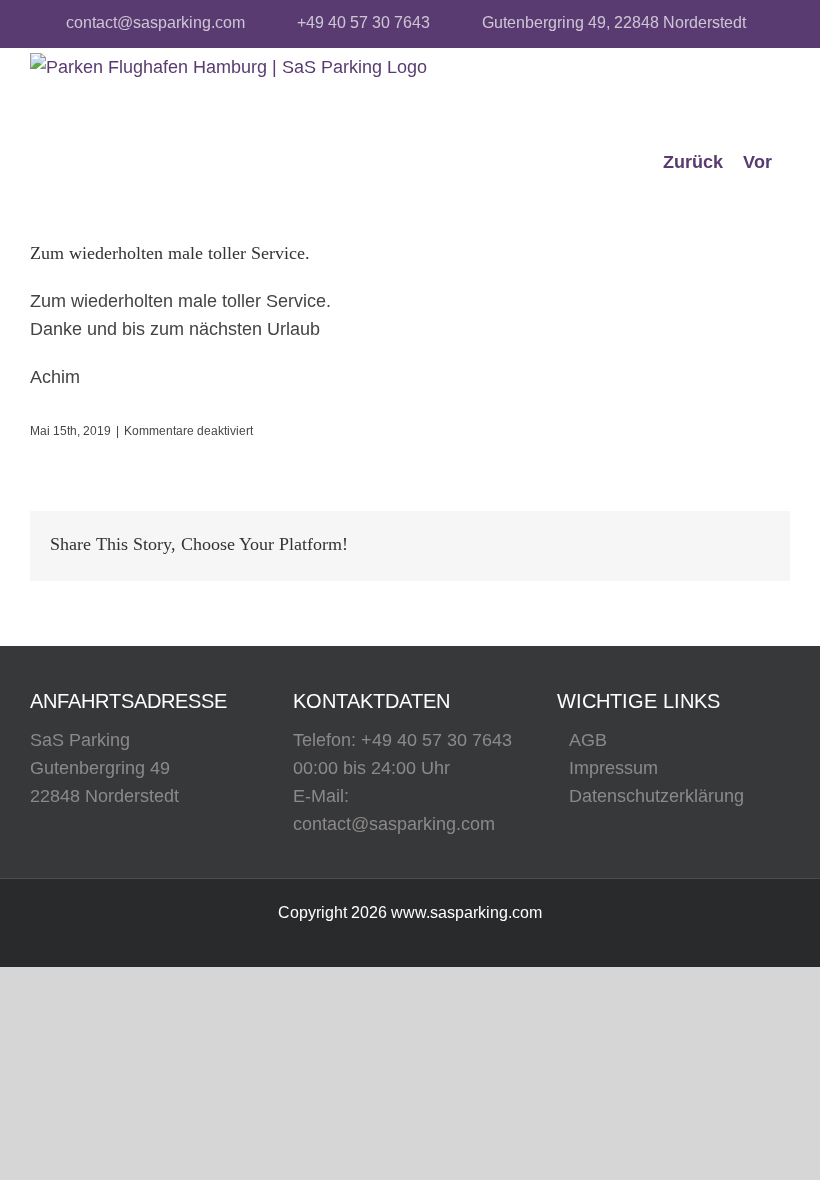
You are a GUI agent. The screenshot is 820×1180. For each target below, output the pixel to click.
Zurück (693, 162)
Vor (757, 162)
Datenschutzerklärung (656, 796)
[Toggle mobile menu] (774, 103)
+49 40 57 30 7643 (363, 22)
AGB (588, 740)
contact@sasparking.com (155, 22)
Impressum (613, 768)
